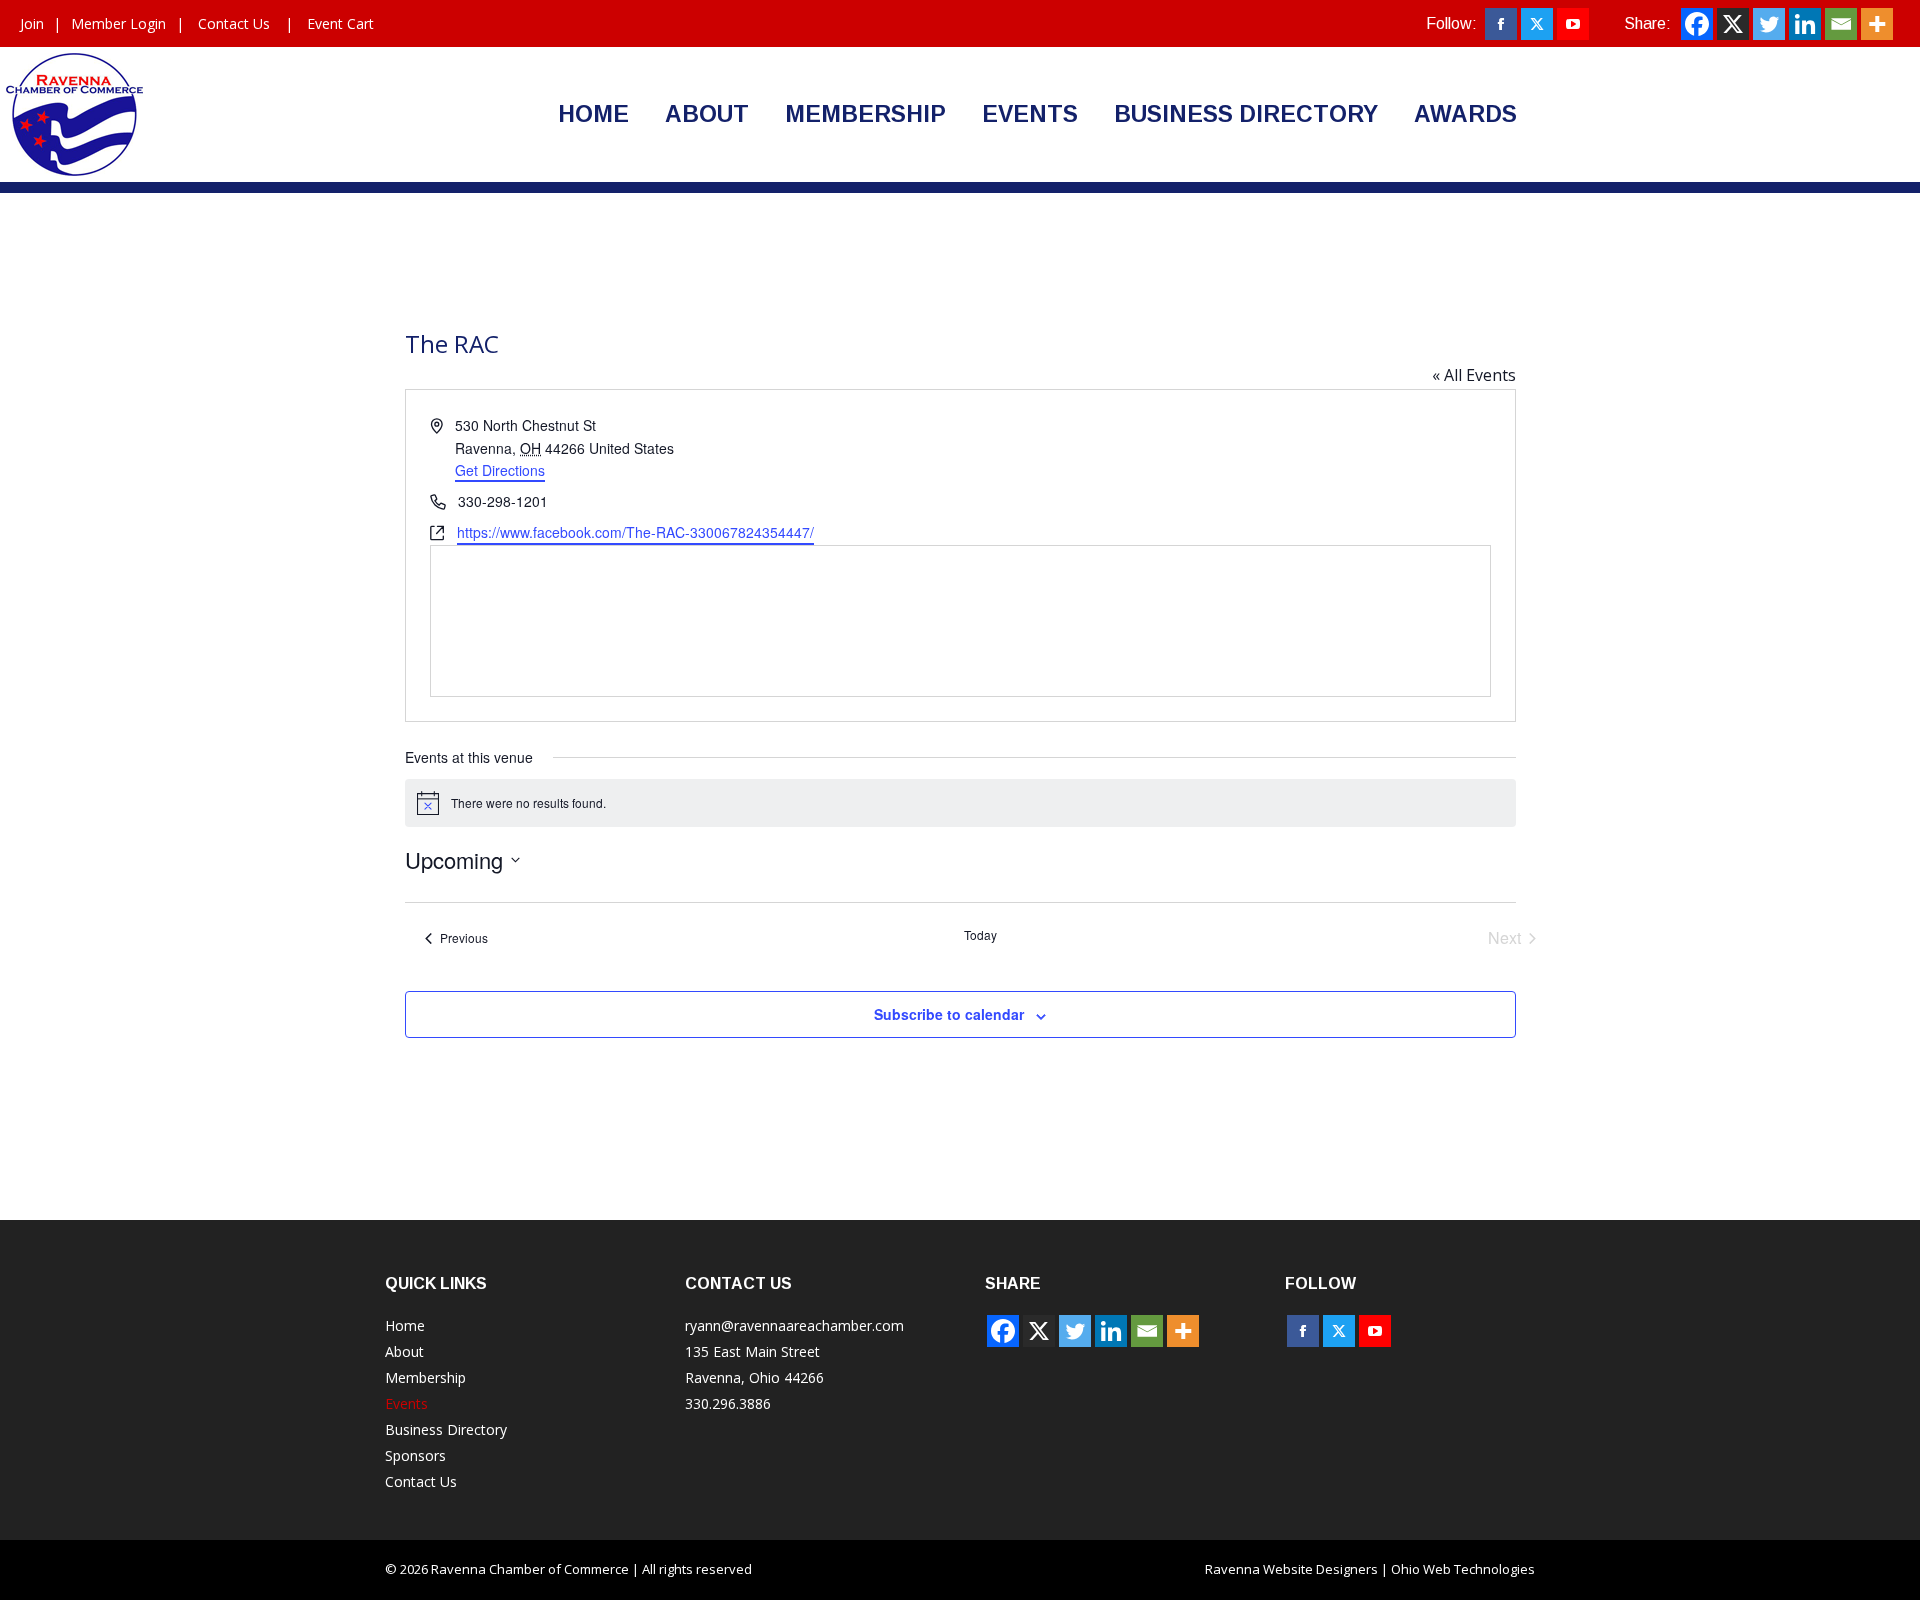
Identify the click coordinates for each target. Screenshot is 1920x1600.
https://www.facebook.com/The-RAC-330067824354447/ (635, 532)
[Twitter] (1769, 24)
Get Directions (500, 470)
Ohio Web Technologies (1463, 1569)
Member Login (118, 23)
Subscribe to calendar (949, 1014)
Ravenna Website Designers (1291, 1569)
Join (32, 23)
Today (980, 935)
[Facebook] (1697, 24)
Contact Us (234, 23)
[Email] (1841, 24)
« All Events (1474, 375)
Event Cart (340, 23)
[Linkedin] (1805, 24)
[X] (1733, 24)
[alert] (960, 803)
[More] (1877, 24)
